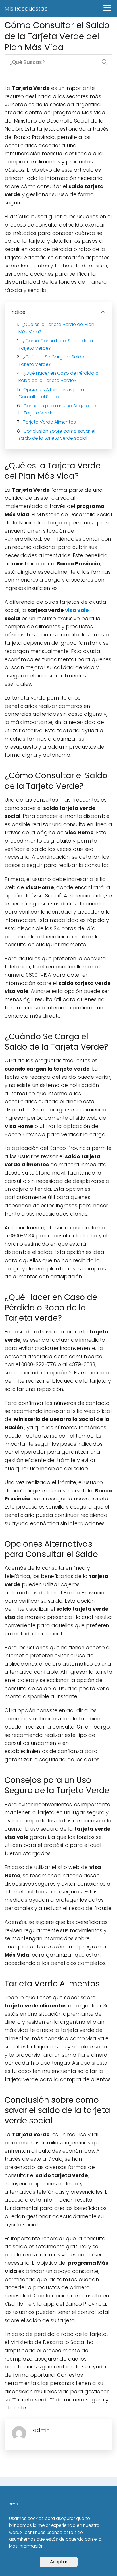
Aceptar (59, 2562)
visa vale (77, 610)
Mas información (26, 2546)
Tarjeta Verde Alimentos (49, 422)
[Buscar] (102, 60)
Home (12, 2504)
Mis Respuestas (26, 9)
